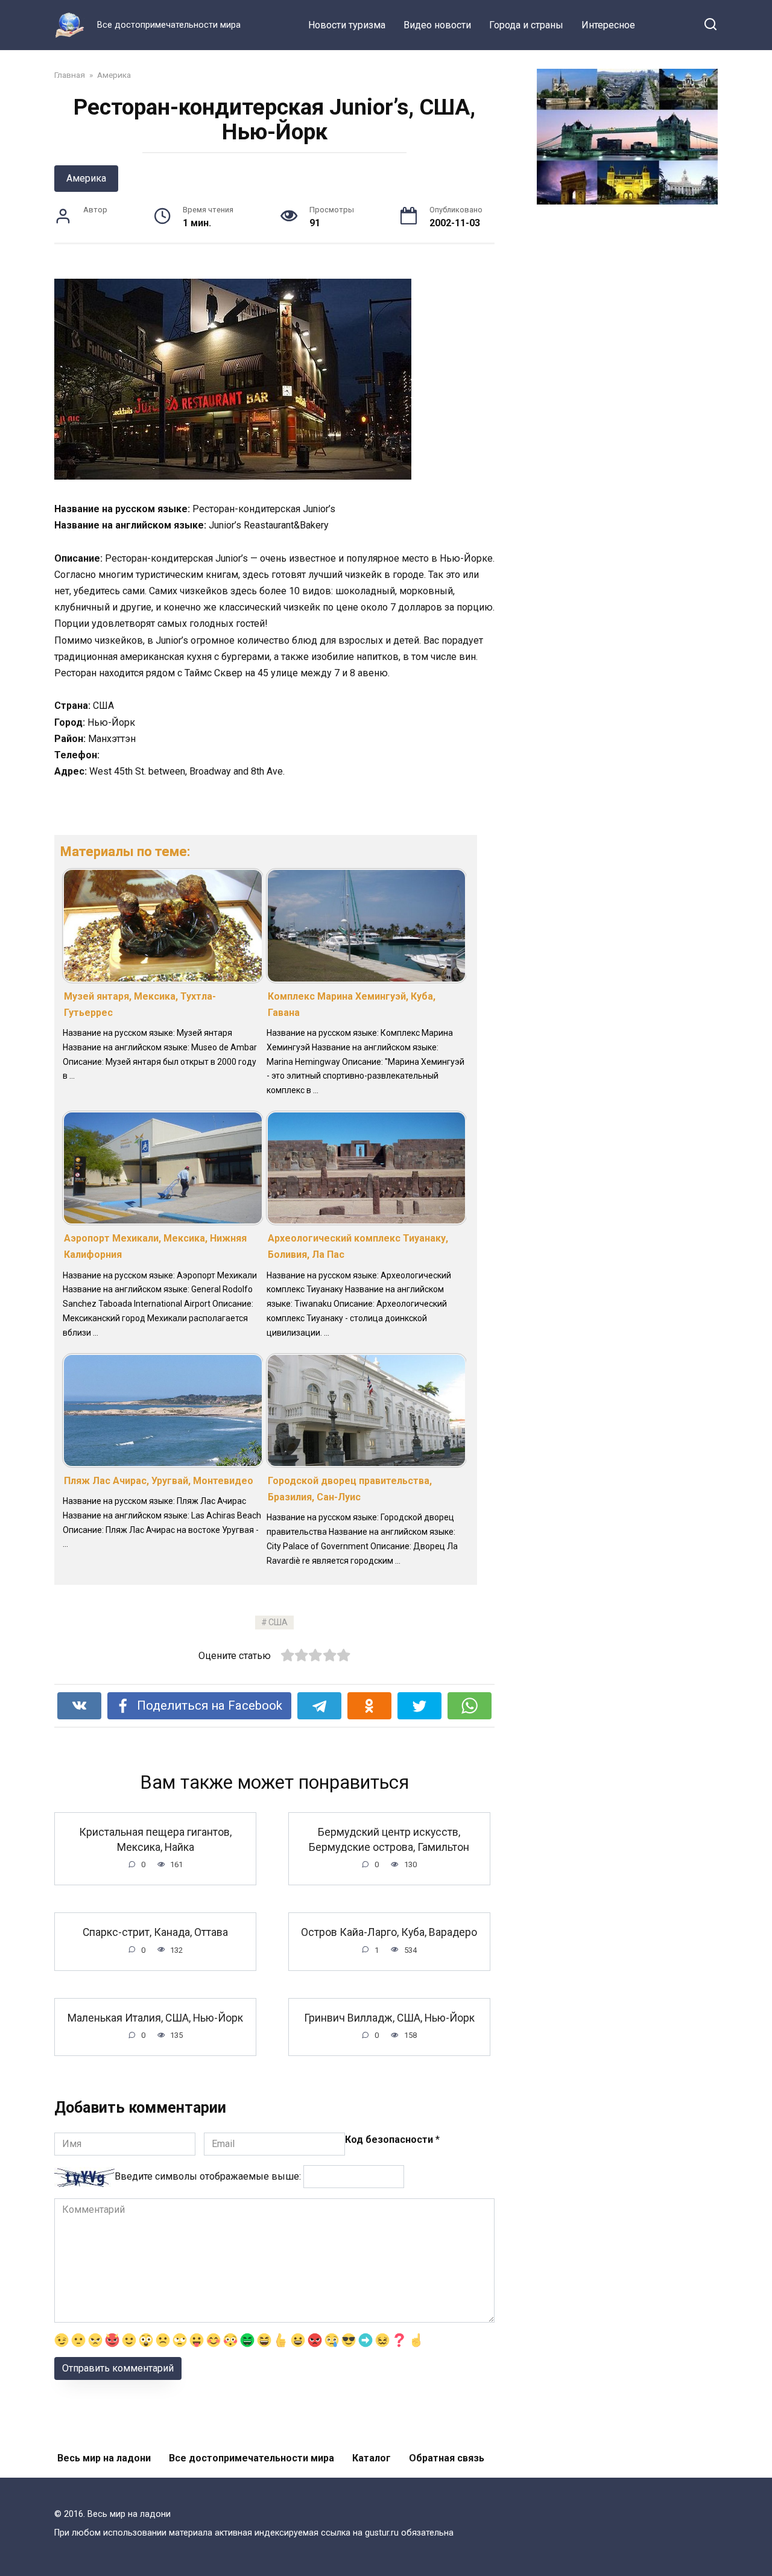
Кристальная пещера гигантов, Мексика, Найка (155, 1840)
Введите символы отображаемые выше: (208, 2176)
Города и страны (526, 25)
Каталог (372, 2458)
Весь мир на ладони (104, 2458)
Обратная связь (447, 2458)
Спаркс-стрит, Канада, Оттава (155, 1932)
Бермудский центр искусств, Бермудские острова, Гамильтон (389, 1840)
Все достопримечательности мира (252, 2458)
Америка (86, 178)
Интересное (608, 25)
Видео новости (437, 25)
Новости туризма (347, 25)
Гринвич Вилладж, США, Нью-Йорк (389, 2018)
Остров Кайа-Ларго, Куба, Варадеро (389, 1932)
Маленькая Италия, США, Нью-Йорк (155, 2018)
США (278, 1623)
